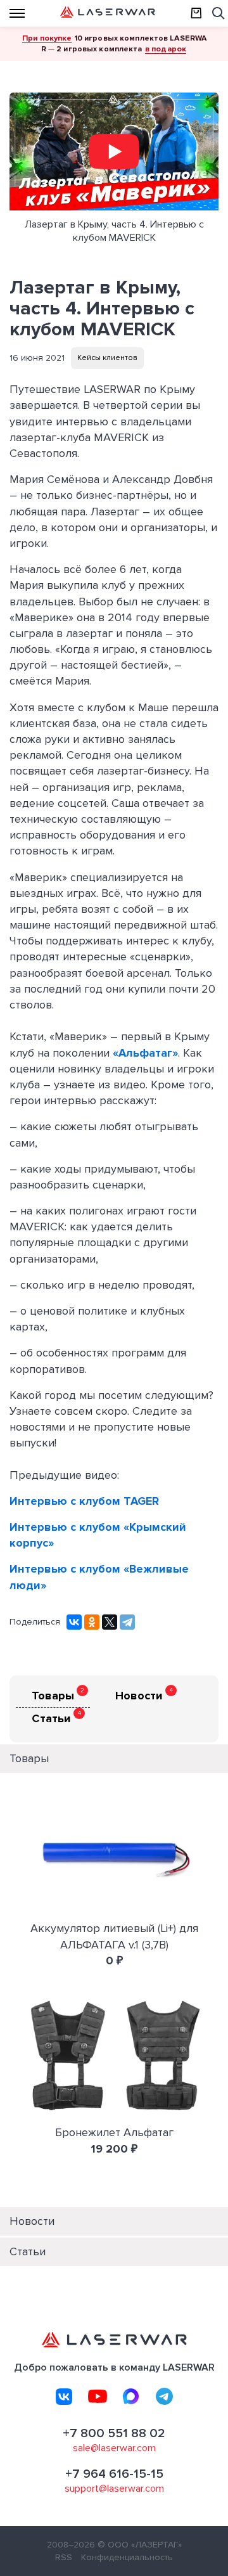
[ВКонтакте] (74, 1622)
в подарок (166, 49)
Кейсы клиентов (107, 358)
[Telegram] (127, 1622)
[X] (110, 1622)
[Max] (131, 2397)
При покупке (47, 38)
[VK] (64, 2397)
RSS (64, 2557)
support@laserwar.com (114, 2489)
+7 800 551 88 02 (114, 2433)
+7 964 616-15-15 (114, 2474)
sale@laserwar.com (114, 2448)
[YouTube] (98, 2397)
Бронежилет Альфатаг (114, 2132)
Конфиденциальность (127, 2557)
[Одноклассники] (92, 1622)
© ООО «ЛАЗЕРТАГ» (140, 2545)
